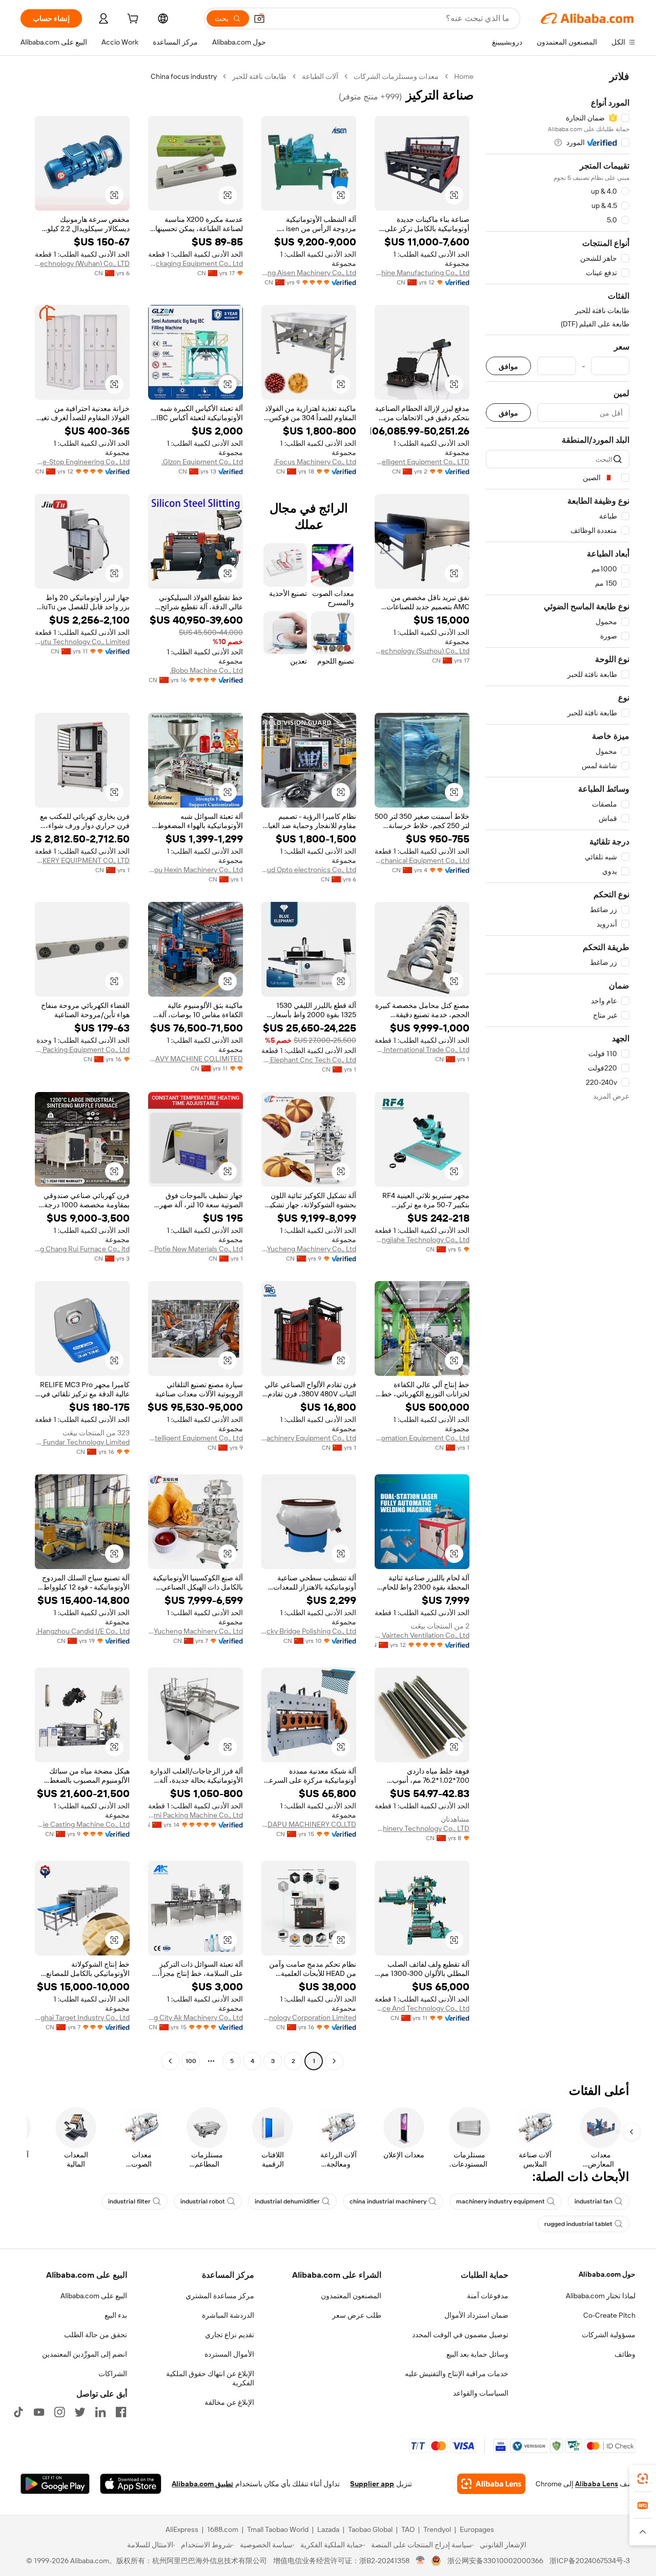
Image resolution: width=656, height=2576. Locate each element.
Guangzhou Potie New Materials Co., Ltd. (196, 1249)
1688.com (223, 2529)
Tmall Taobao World (278, 2529)
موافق (508, 366)
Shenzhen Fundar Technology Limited (82, 1442)
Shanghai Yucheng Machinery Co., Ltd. (309, 1249)
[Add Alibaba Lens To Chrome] (491, 2484)
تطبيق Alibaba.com (202, 2484)
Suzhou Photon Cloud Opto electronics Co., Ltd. (309, 870)
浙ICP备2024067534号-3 (590, 2561)
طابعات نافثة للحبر (259, 76)
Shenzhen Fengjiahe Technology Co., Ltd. (422, 1240)
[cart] (132, 20)
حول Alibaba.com (607, 2274)
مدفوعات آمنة (488, 2296)
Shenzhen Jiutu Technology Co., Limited (82, 642)
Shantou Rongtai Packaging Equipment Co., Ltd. (196, 263)
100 (191, 2061)
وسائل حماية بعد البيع (477, 2354)
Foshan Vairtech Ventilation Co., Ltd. (422, 1635)
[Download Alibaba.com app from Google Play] (55, 2484)
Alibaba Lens (597, 2484)
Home (464, 76)
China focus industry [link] (184, 76)
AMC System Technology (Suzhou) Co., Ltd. (422, 651)
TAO (408, 2529)
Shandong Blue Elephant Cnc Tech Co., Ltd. (309, 1060)
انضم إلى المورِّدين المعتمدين (85, 2354)
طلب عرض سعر (357, 2315)
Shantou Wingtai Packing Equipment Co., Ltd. (82, 1049)
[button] (259, 18)
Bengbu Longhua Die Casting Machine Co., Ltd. (82, 1824)
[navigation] (558, 1070)
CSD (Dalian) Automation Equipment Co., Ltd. (422, 1438)
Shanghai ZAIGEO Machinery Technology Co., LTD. (422, 1828)
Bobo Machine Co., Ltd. (206, 670)
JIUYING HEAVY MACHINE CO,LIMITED (196, 1059)
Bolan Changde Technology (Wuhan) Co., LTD (82, 263)
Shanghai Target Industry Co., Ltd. (82, 2017)
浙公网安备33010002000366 (495, 2561)
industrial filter (129, 2201)
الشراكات (113, 2374)
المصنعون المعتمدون (351, 2296)
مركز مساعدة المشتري (220, 2296)
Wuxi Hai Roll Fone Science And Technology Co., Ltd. (422, 2008)
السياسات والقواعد (481, 2393)
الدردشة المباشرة (228, 2315)
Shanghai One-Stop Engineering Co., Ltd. (82, 462)
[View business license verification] (421, 2561)
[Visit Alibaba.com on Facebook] (121, 2412)
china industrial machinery (388, 2201)
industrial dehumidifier (287, 2201)
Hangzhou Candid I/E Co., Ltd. (83, 1631)
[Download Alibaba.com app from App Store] (131, 2484)
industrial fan (593, 2201)
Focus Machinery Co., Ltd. (315, 462)
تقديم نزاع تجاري (230, 2335)
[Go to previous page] (334, 2061)
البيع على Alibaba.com (94, 2296)
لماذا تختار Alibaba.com (601, 2296)
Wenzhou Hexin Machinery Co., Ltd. (196, 870)
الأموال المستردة (229, 2354)
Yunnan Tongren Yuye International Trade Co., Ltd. (422, 1049)
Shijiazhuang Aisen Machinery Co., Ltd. (309, 273)
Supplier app (372, 2484)
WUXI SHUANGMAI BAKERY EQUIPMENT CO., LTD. (82, 860)
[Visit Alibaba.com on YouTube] (39, 2412)
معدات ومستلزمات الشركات (396, 76)
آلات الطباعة (320, 76)
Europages (477, 2529)
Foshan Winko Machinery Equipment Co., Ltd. (309, 1438)
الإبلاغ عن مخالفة (229, 2402)
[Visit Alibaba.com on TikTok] (18, 2412)
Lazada (328, 2529)
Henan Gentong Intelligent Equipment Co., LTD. (422, 462)
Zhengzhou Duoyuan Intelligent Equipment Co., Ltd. (196, 1438)
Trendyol (437, 2529)
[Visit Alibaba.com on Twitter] (80, 2412)
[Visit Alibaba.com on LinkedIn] (100, 2412)
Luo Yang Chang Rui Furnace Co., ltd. (82, 1249)
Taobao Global (370, 2529)
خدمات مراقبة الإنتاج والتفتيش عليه (457, 2374)
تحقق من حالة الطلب (96, 2335)
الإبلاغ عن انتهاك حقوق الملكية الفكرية (210, 2378)
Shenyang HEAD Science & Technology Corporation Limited (309, 2017)
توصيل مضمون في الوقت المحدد (460, 2335)
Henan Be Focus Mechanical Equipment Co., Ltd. (422, 860)
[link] (643, 2479)
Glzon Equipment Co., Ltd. (202, 462)
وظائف (625, 2354)
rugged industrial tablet (578, 2224)
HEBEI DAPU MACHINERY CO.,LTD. (309, 1824)
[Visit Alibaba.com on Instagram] (59, 2412)
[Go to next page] (170, 2061)
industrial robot (203, 2201)
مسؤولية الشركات (609, 2335)
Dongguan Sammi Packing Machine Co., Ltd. (196, 1815)
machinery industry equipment (500, 2201)
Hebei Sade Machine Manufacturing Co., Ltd (422, 273)
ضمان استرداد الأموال (476, 2315)
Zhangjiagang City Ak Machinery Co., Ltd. (196, 2017)
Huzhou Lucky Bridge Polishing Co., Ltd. (309, 1631)
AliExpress (182, 2529)
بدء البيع (116, 2315)
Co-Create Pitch (609, 2315)
